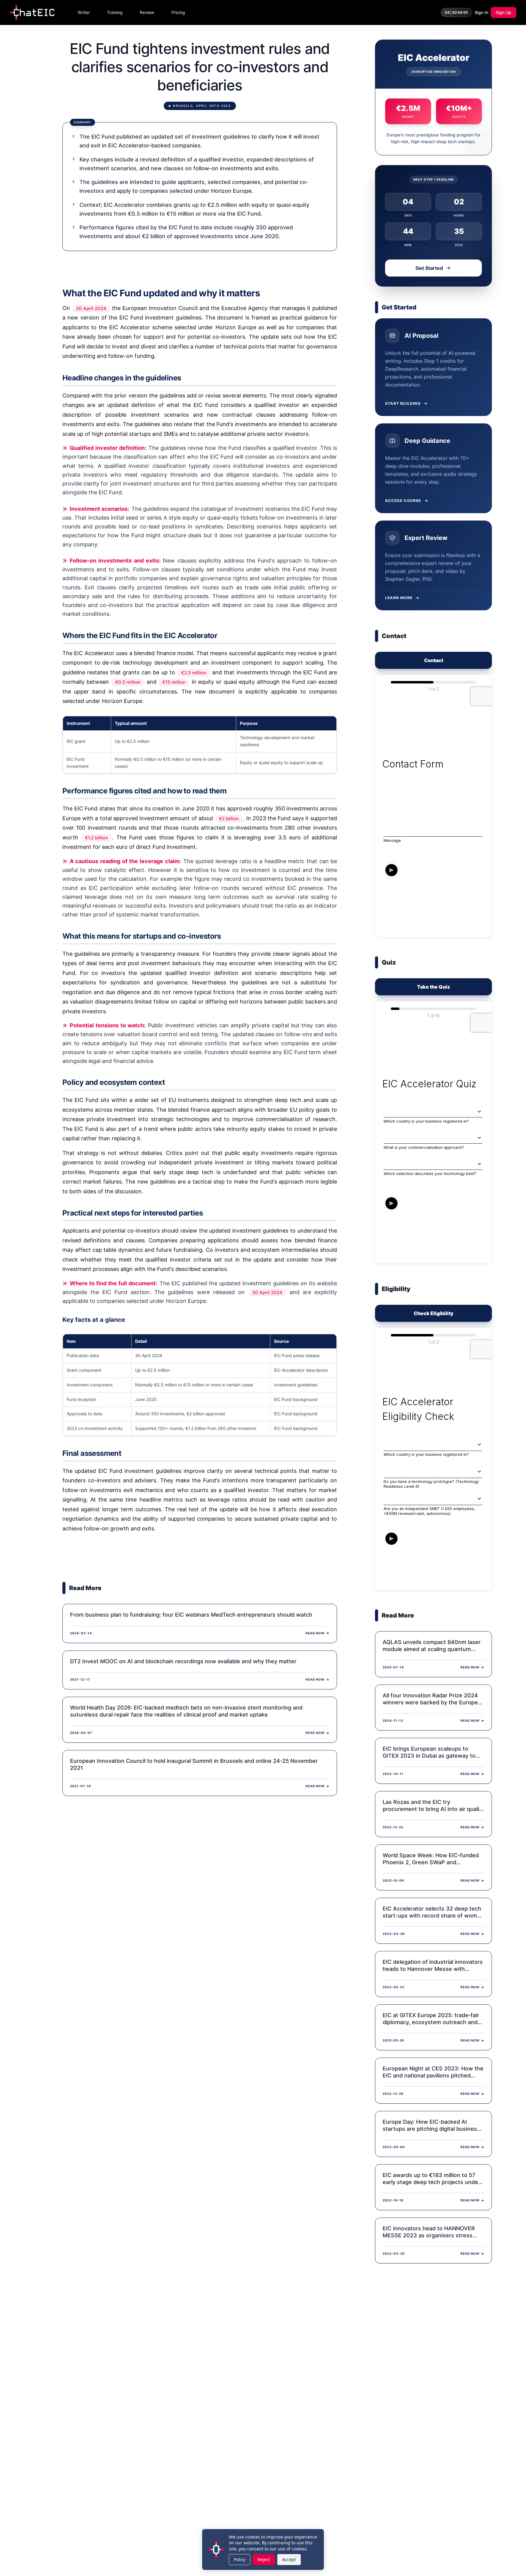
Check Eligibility (434, 1313)
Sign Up (503, 12)
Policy (240, 2559)
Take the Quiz (433, 987)
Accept (289, 2559)
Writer (84, 12)
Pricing (178, 12)
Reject (264, 2559)
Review (147, 12)
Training (115, 12)
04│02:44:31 (457, 12)
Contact (434, 660)
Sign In (481, 12)
